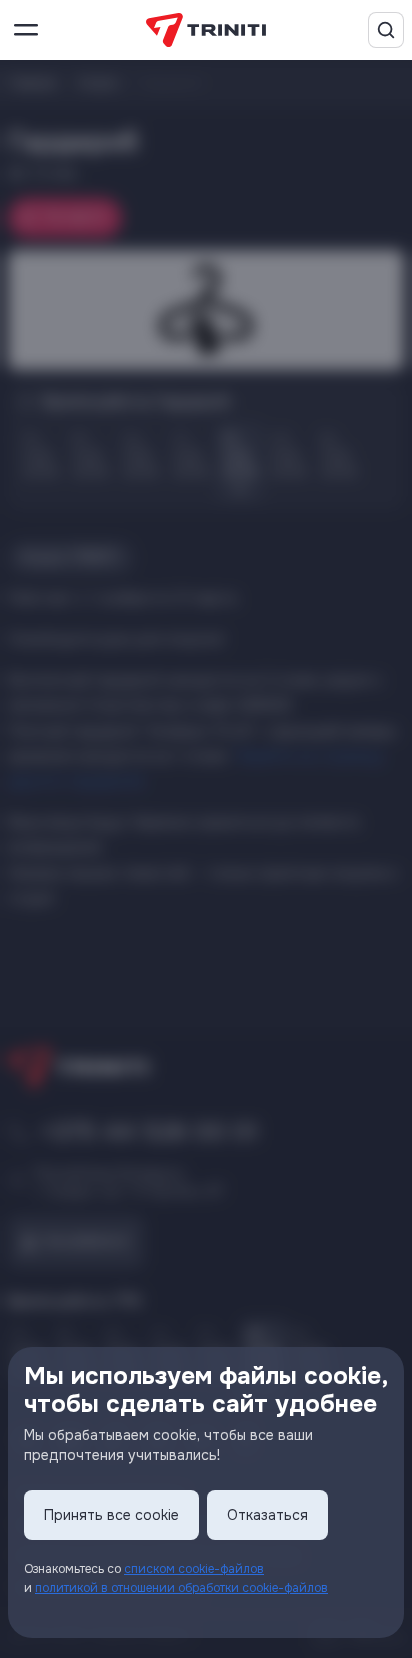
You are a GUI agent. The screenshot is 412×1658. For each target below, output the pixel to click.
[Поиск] (386, 30)
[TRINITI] (206, 30)
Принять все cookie (111, 1515)
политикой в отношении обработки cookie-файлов (181, 1588)
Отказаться (267, 1515)
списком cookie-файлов (194, 1569)
